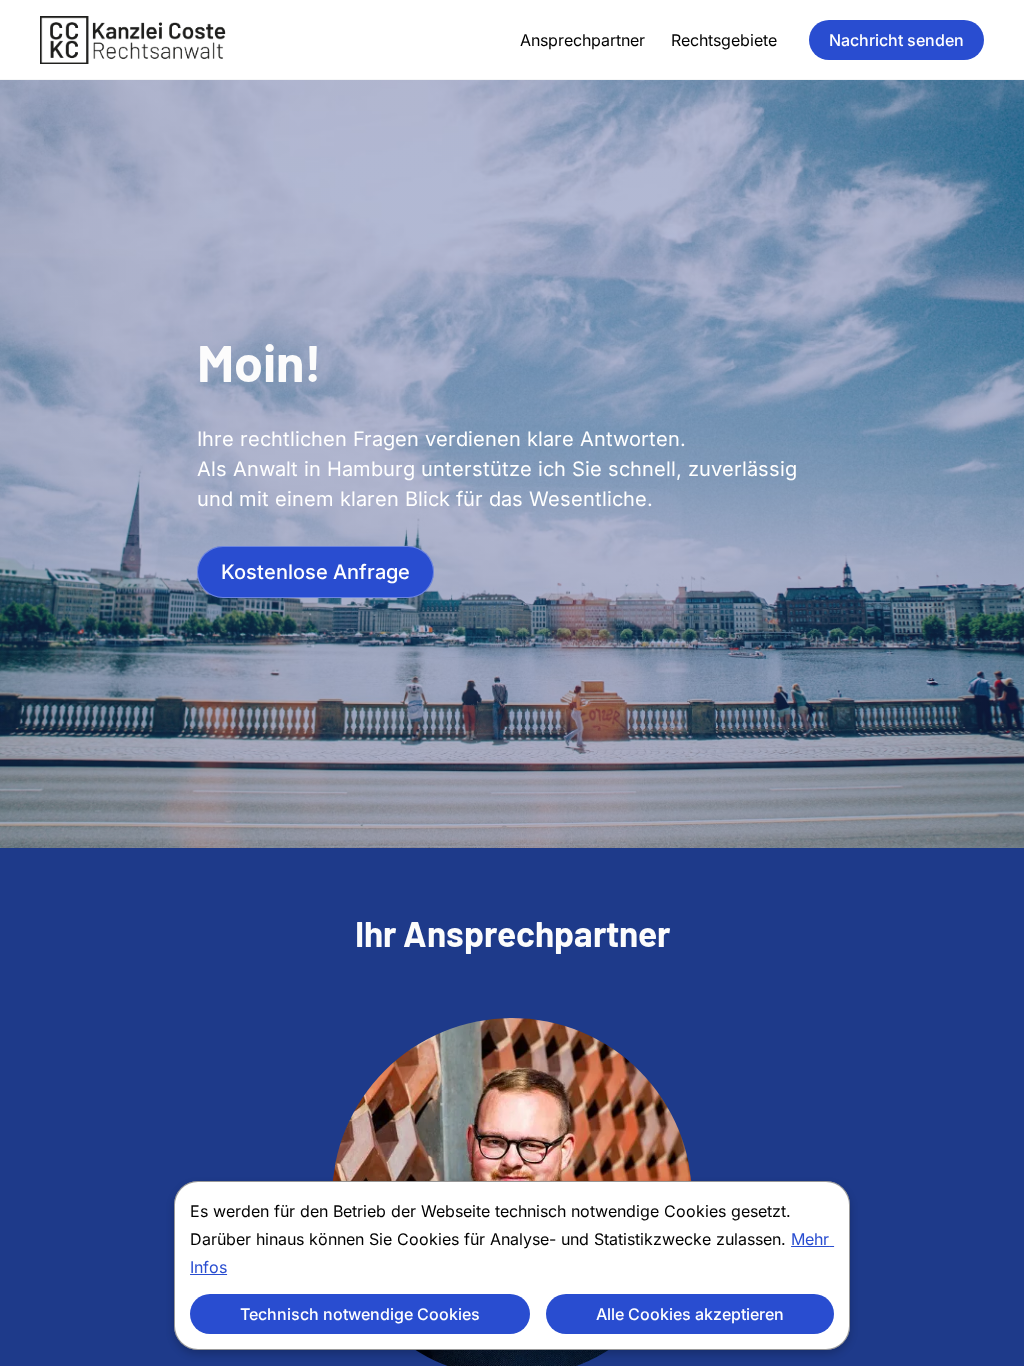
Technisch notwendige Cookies (360, 1314)
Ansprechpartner (582, 40)
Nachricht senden (896, 40)
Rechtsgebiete (724, 40)
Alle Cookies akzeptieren (690, 1314)
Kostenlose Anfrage (315, 572)
